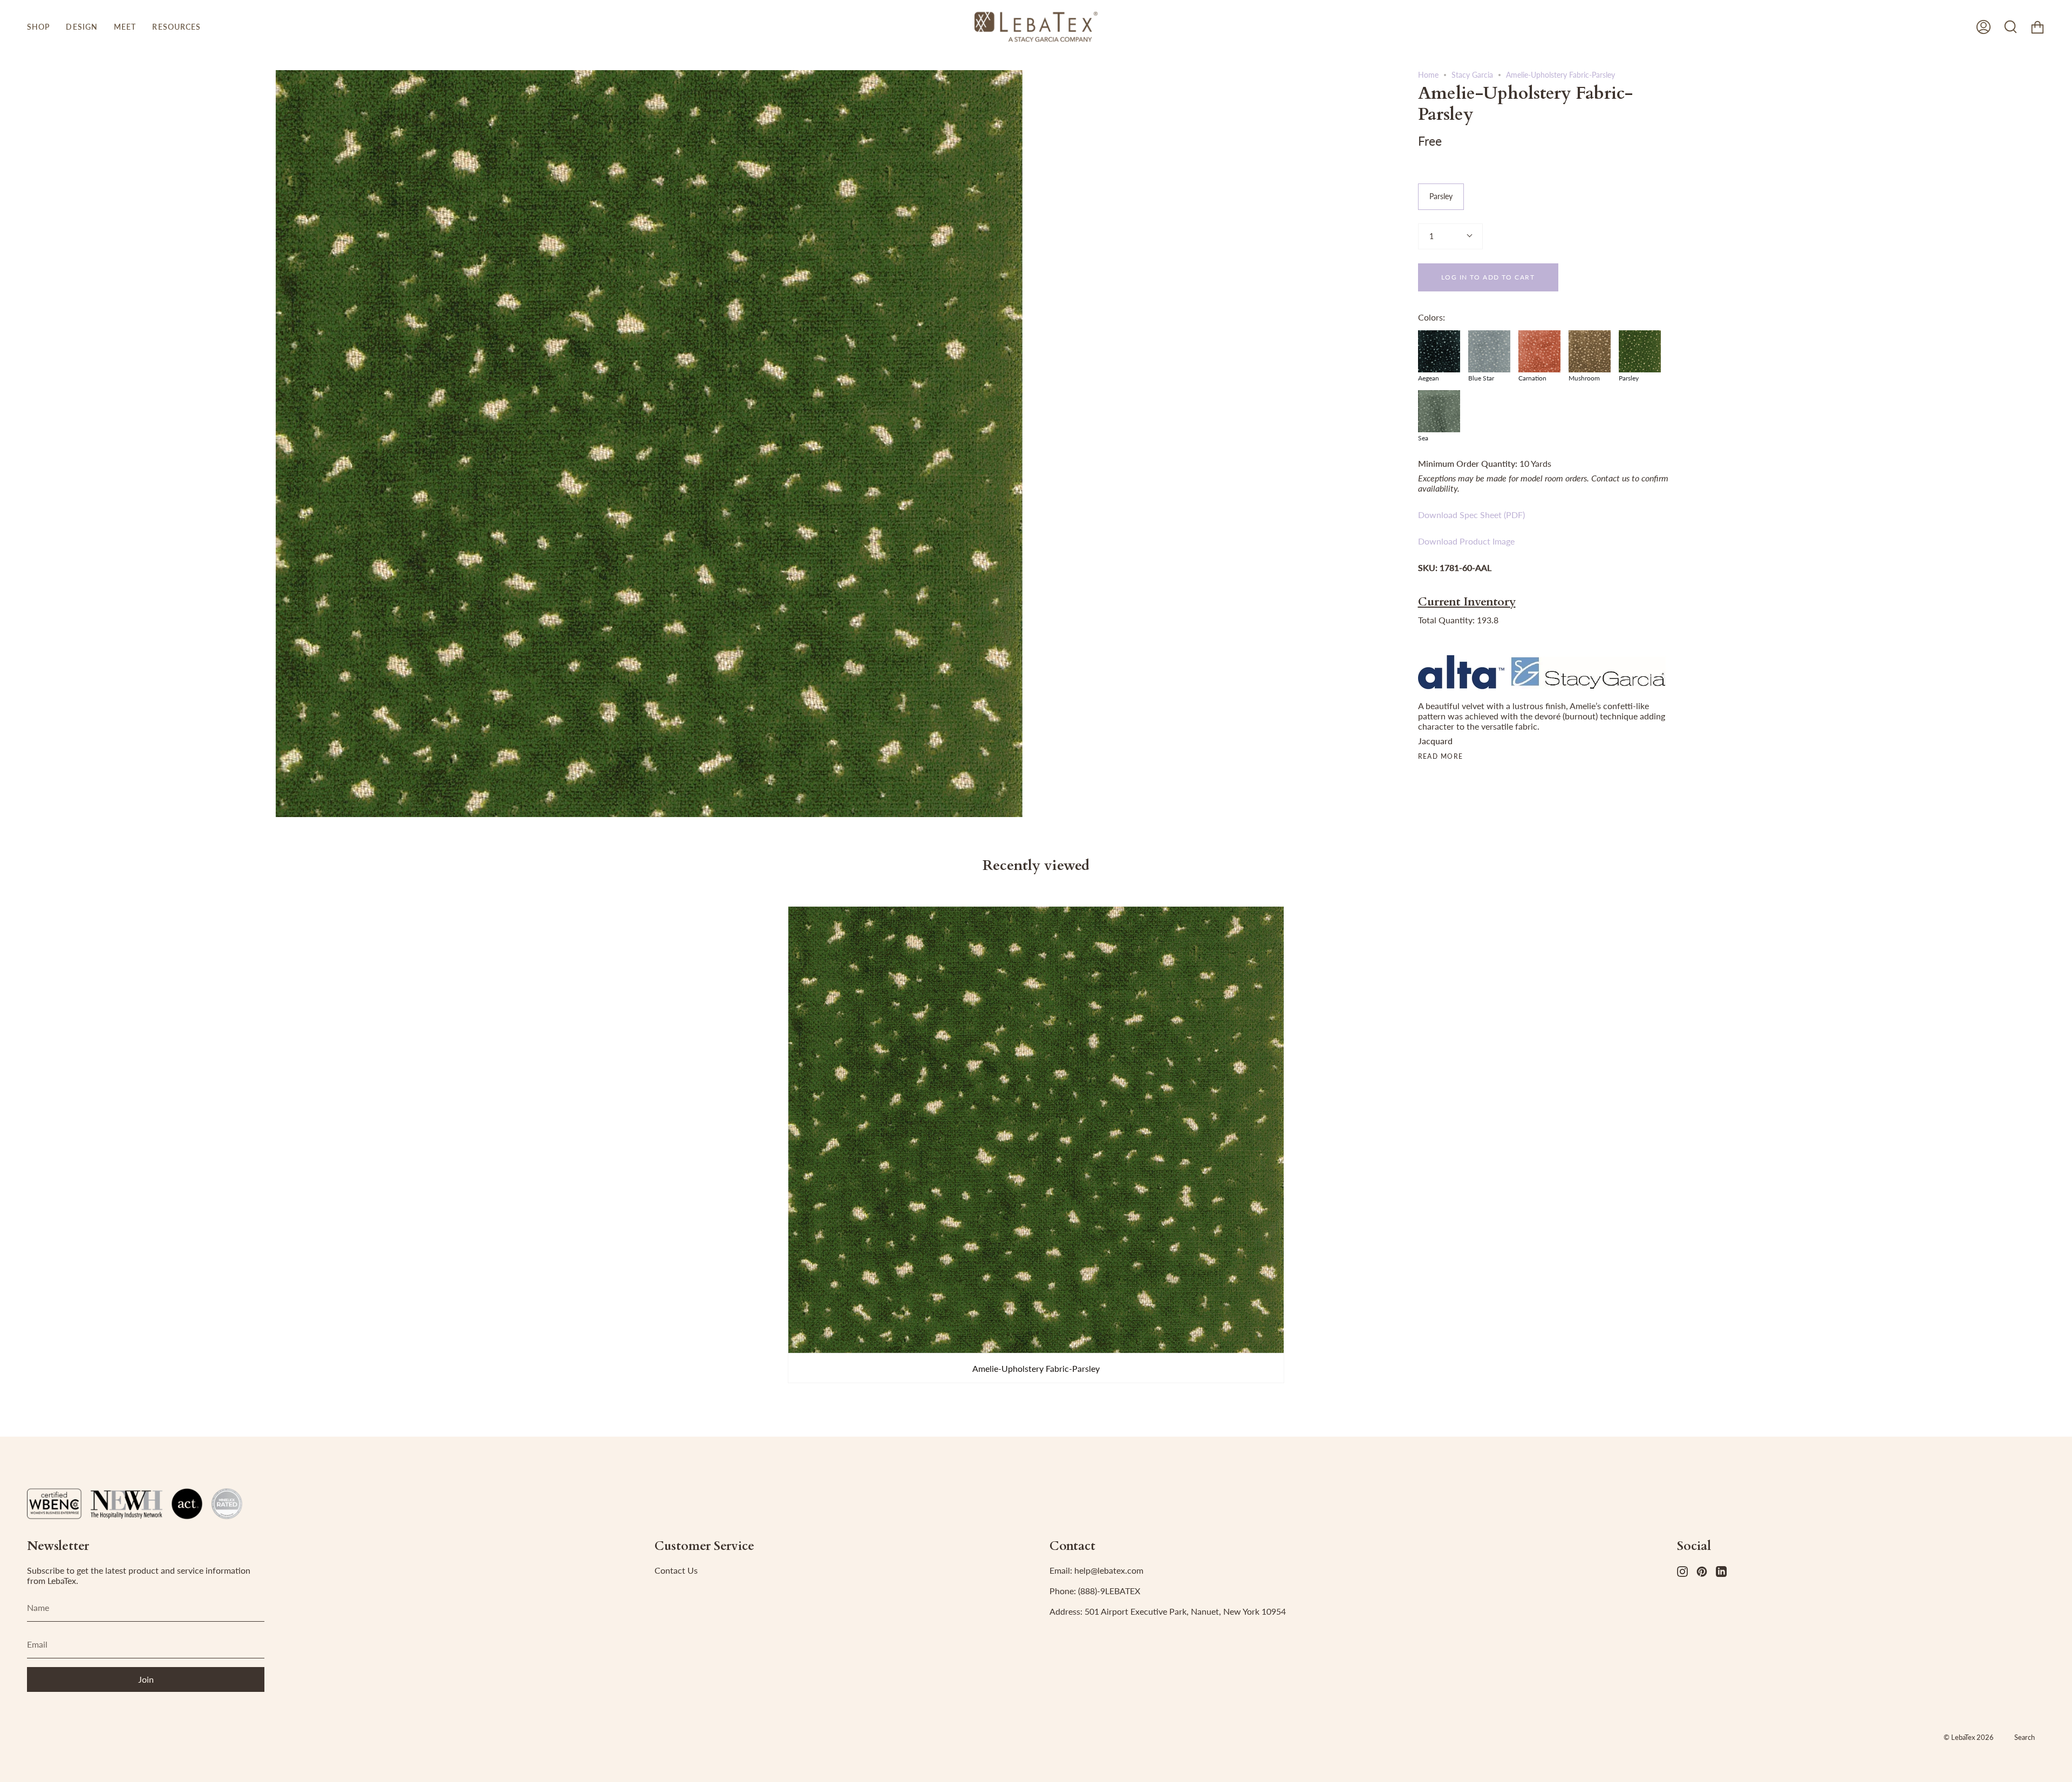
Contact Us (676, 1570)
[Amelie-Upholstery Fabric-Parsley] (1036, 1130)
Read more (1441, 757)
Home (1428, 75)
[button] (38, 27)
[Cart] (2037, 27)
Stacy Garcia (1472, 75)
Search (2025, 1737)
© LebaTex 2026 (1969, 1737)
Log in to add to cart (1488, 277)
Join (146, 1679)
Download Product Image (1466, 541)
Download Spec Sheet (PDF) (1471, 515)
